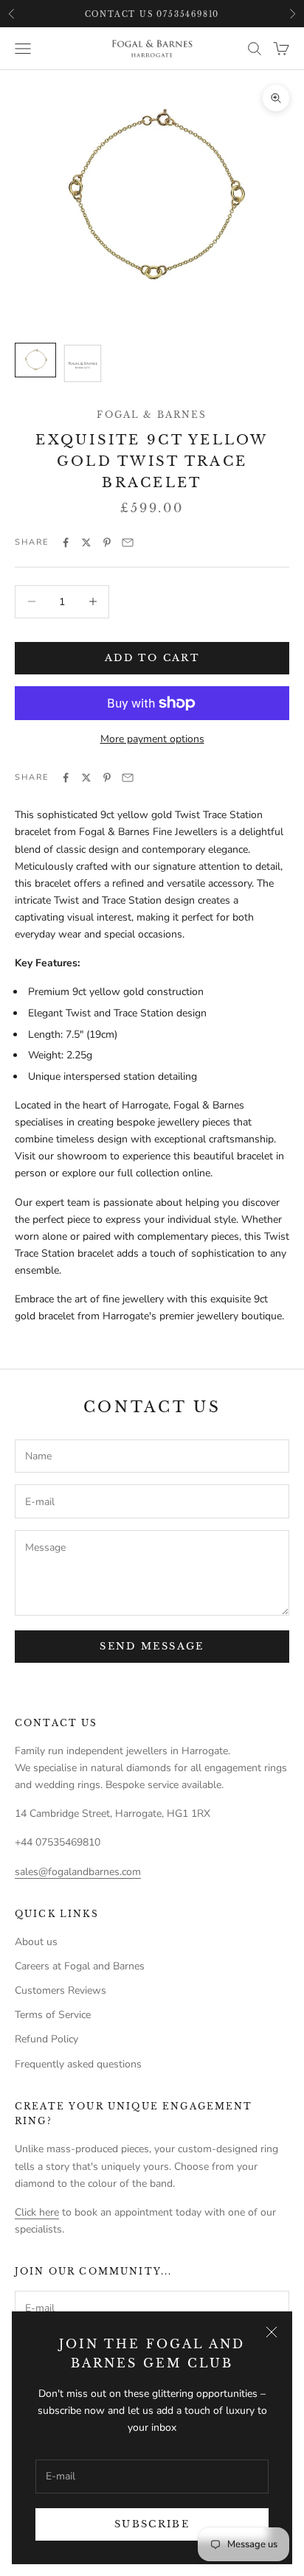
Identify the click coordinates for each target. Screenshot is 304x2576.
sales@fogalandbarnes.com (78, 1872)
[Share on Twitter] (86, 542)
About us (36, 1942)
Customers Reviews (61, 1990)
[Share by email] (128, 542)
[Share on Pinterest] (107, 542)
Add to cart (152, 658)
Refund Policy (46, 2039)
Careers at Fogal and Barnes (80, 1966)
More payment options (152, 739)
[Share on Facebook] (66, 542)
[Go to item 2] (83, 363)
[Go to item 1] (35, 360)
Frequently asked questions (78, 2064)
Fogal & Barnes (152, 415)
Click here (37, 2212)
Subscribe (152, 2524)
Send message (152, 1646)
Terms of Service (53, 2015)
